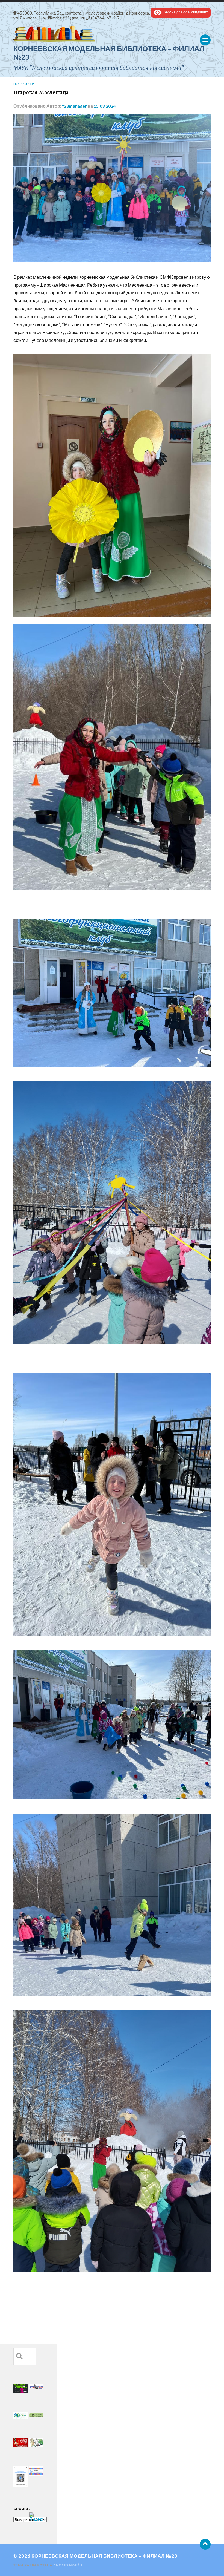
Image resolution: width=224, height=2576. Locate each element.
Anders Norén (68, 2565)
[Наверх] (205, 2544)
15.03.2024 (105, 106)
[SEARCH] (19, 2357)
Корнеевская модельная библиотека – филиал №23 (104, 2556)
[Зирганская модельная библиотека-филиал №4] (112, 34)
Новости (24, 84)
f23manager (74, 106)
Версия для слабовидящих (185, 12)
